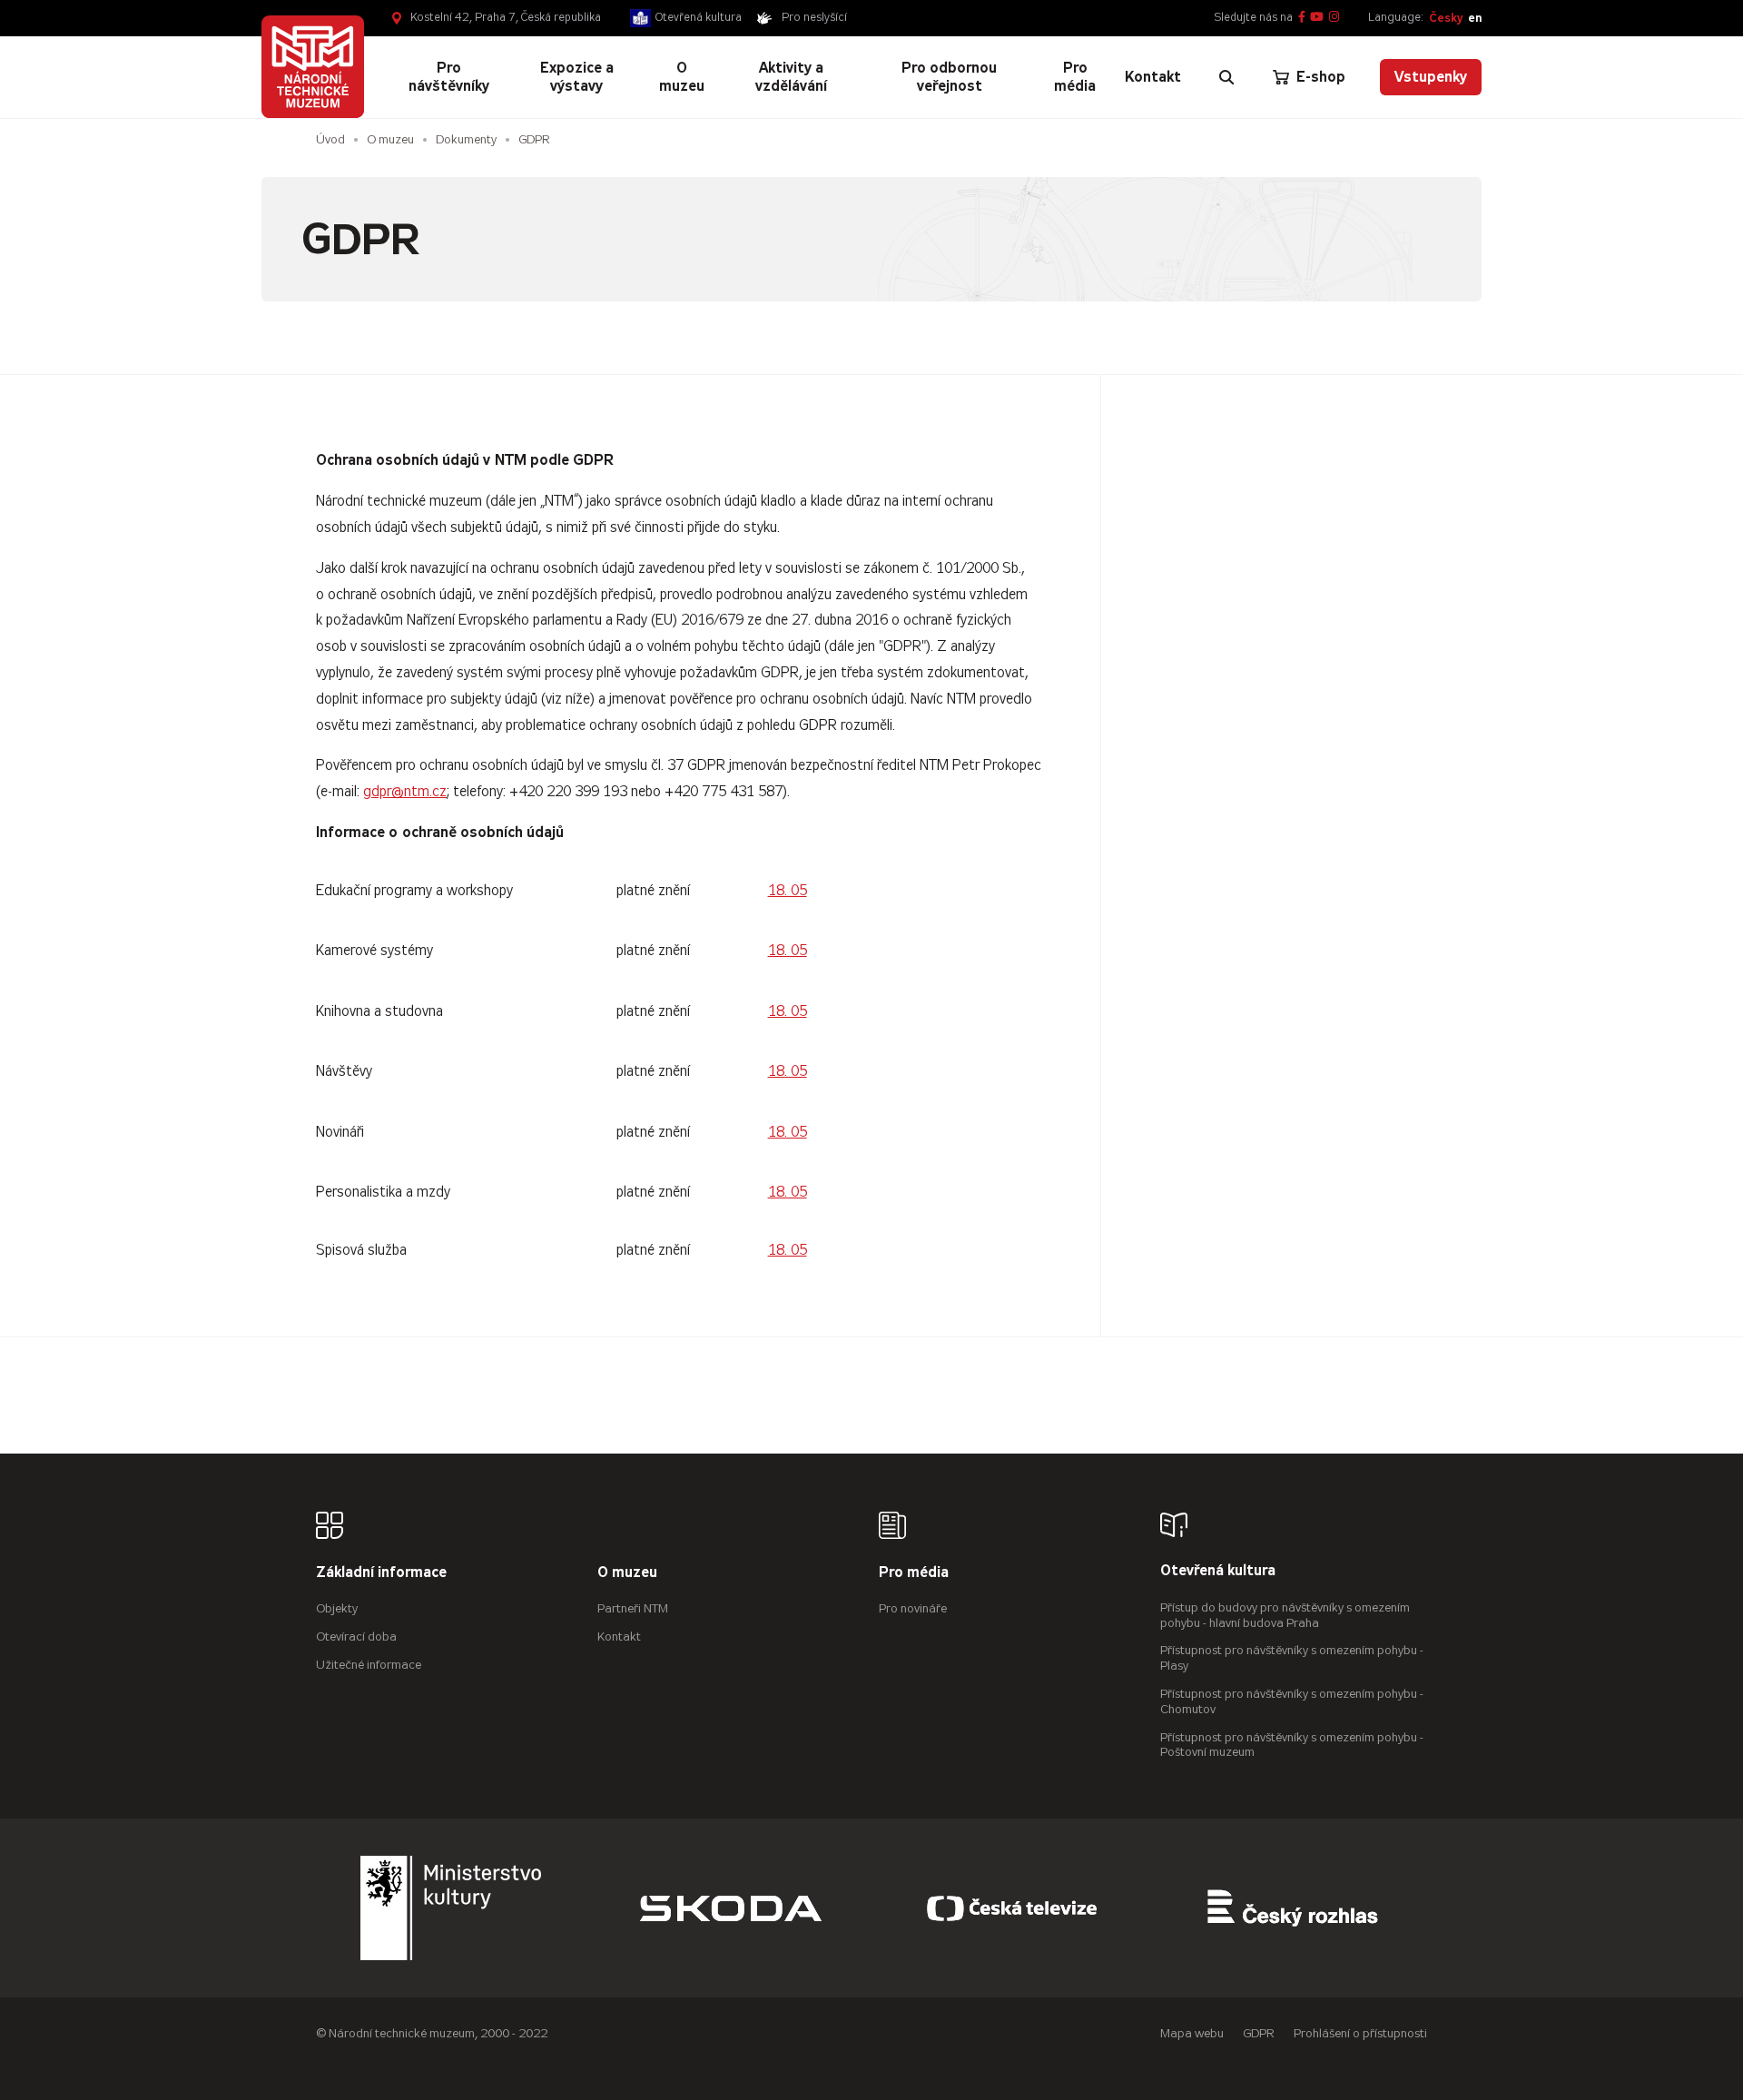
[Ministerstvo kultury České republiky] (451, 1908)
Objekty (337, 1608)
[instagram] (1334, 18)
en (1475, 18)
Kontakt (619, 1637)
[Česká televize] (1012, 1908)
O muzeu (390, 139)
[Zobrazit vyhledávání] (1226, 77)
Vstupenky (1431, 77)
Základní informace (381, 1573)
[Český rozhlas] (1293, 1908)
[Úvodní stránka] (313, 67)
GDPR (534, 139)
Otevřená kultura (699, 17)
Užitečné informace (369, 1665)
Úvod (330, 139)
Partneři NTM (633, 1608)
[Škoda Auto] (731, 1908)
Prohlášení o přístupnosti (1360, 2033)
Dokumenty (466, 139)
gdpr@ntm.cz (405, 791)
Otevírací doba (356, 1637)
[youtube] (1317, 18)
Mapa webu (1192, 2033)
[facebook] (1302, 18)
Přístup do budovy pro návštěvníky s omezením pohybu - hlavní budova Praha (1285, 1615)
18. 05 (788, 890)
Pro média (914, 1573)
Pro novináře (913, 1608)
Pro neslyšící (814, 17)
